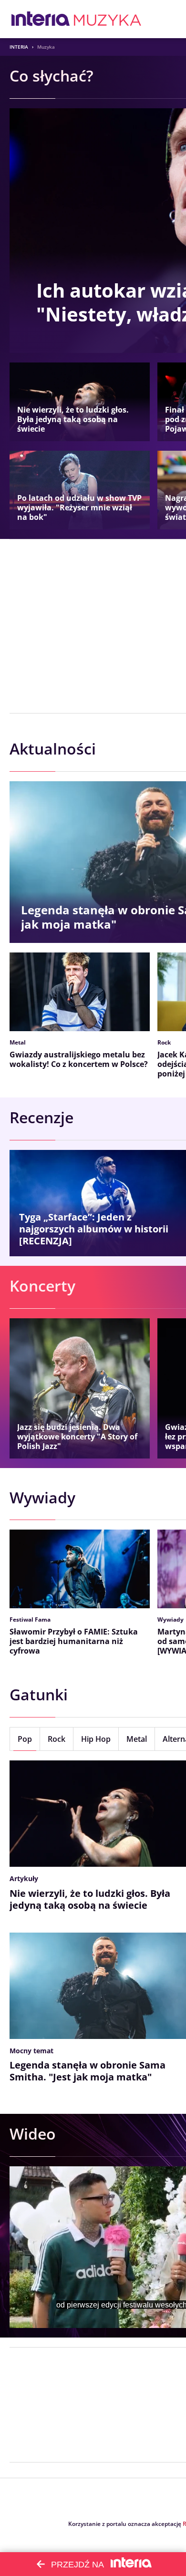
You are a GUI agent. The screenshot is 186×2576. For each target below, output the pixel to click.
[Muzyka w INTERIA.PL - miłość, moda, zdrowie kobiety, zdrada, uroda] (108, 19)
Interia (19, 47)
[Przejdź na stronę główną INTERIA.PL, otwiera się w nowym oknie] (41, 19)
